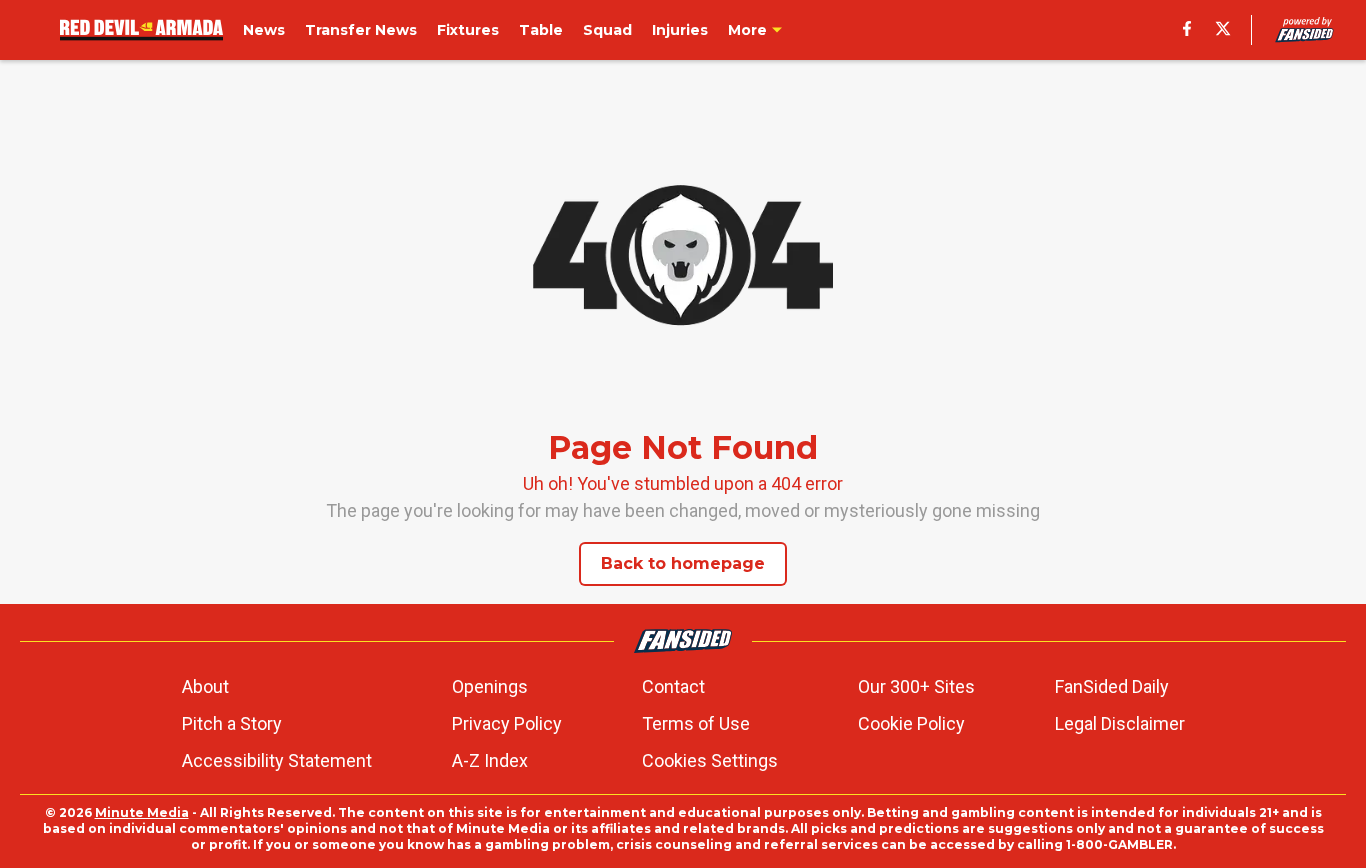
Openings (490, 686)
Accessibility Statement (277, 760)
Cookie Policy (911, 723)
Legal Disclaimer (1120, 723)
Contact (673, 686)
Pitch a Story (232, 723)
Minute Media (142, 812)
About (205, 686)
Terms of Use (696, 723)
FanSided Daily (1112, 686)
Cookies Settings (710, 760)
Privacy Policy (507, 723)
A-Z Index (490, 760)
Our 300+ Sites (916, 686)
